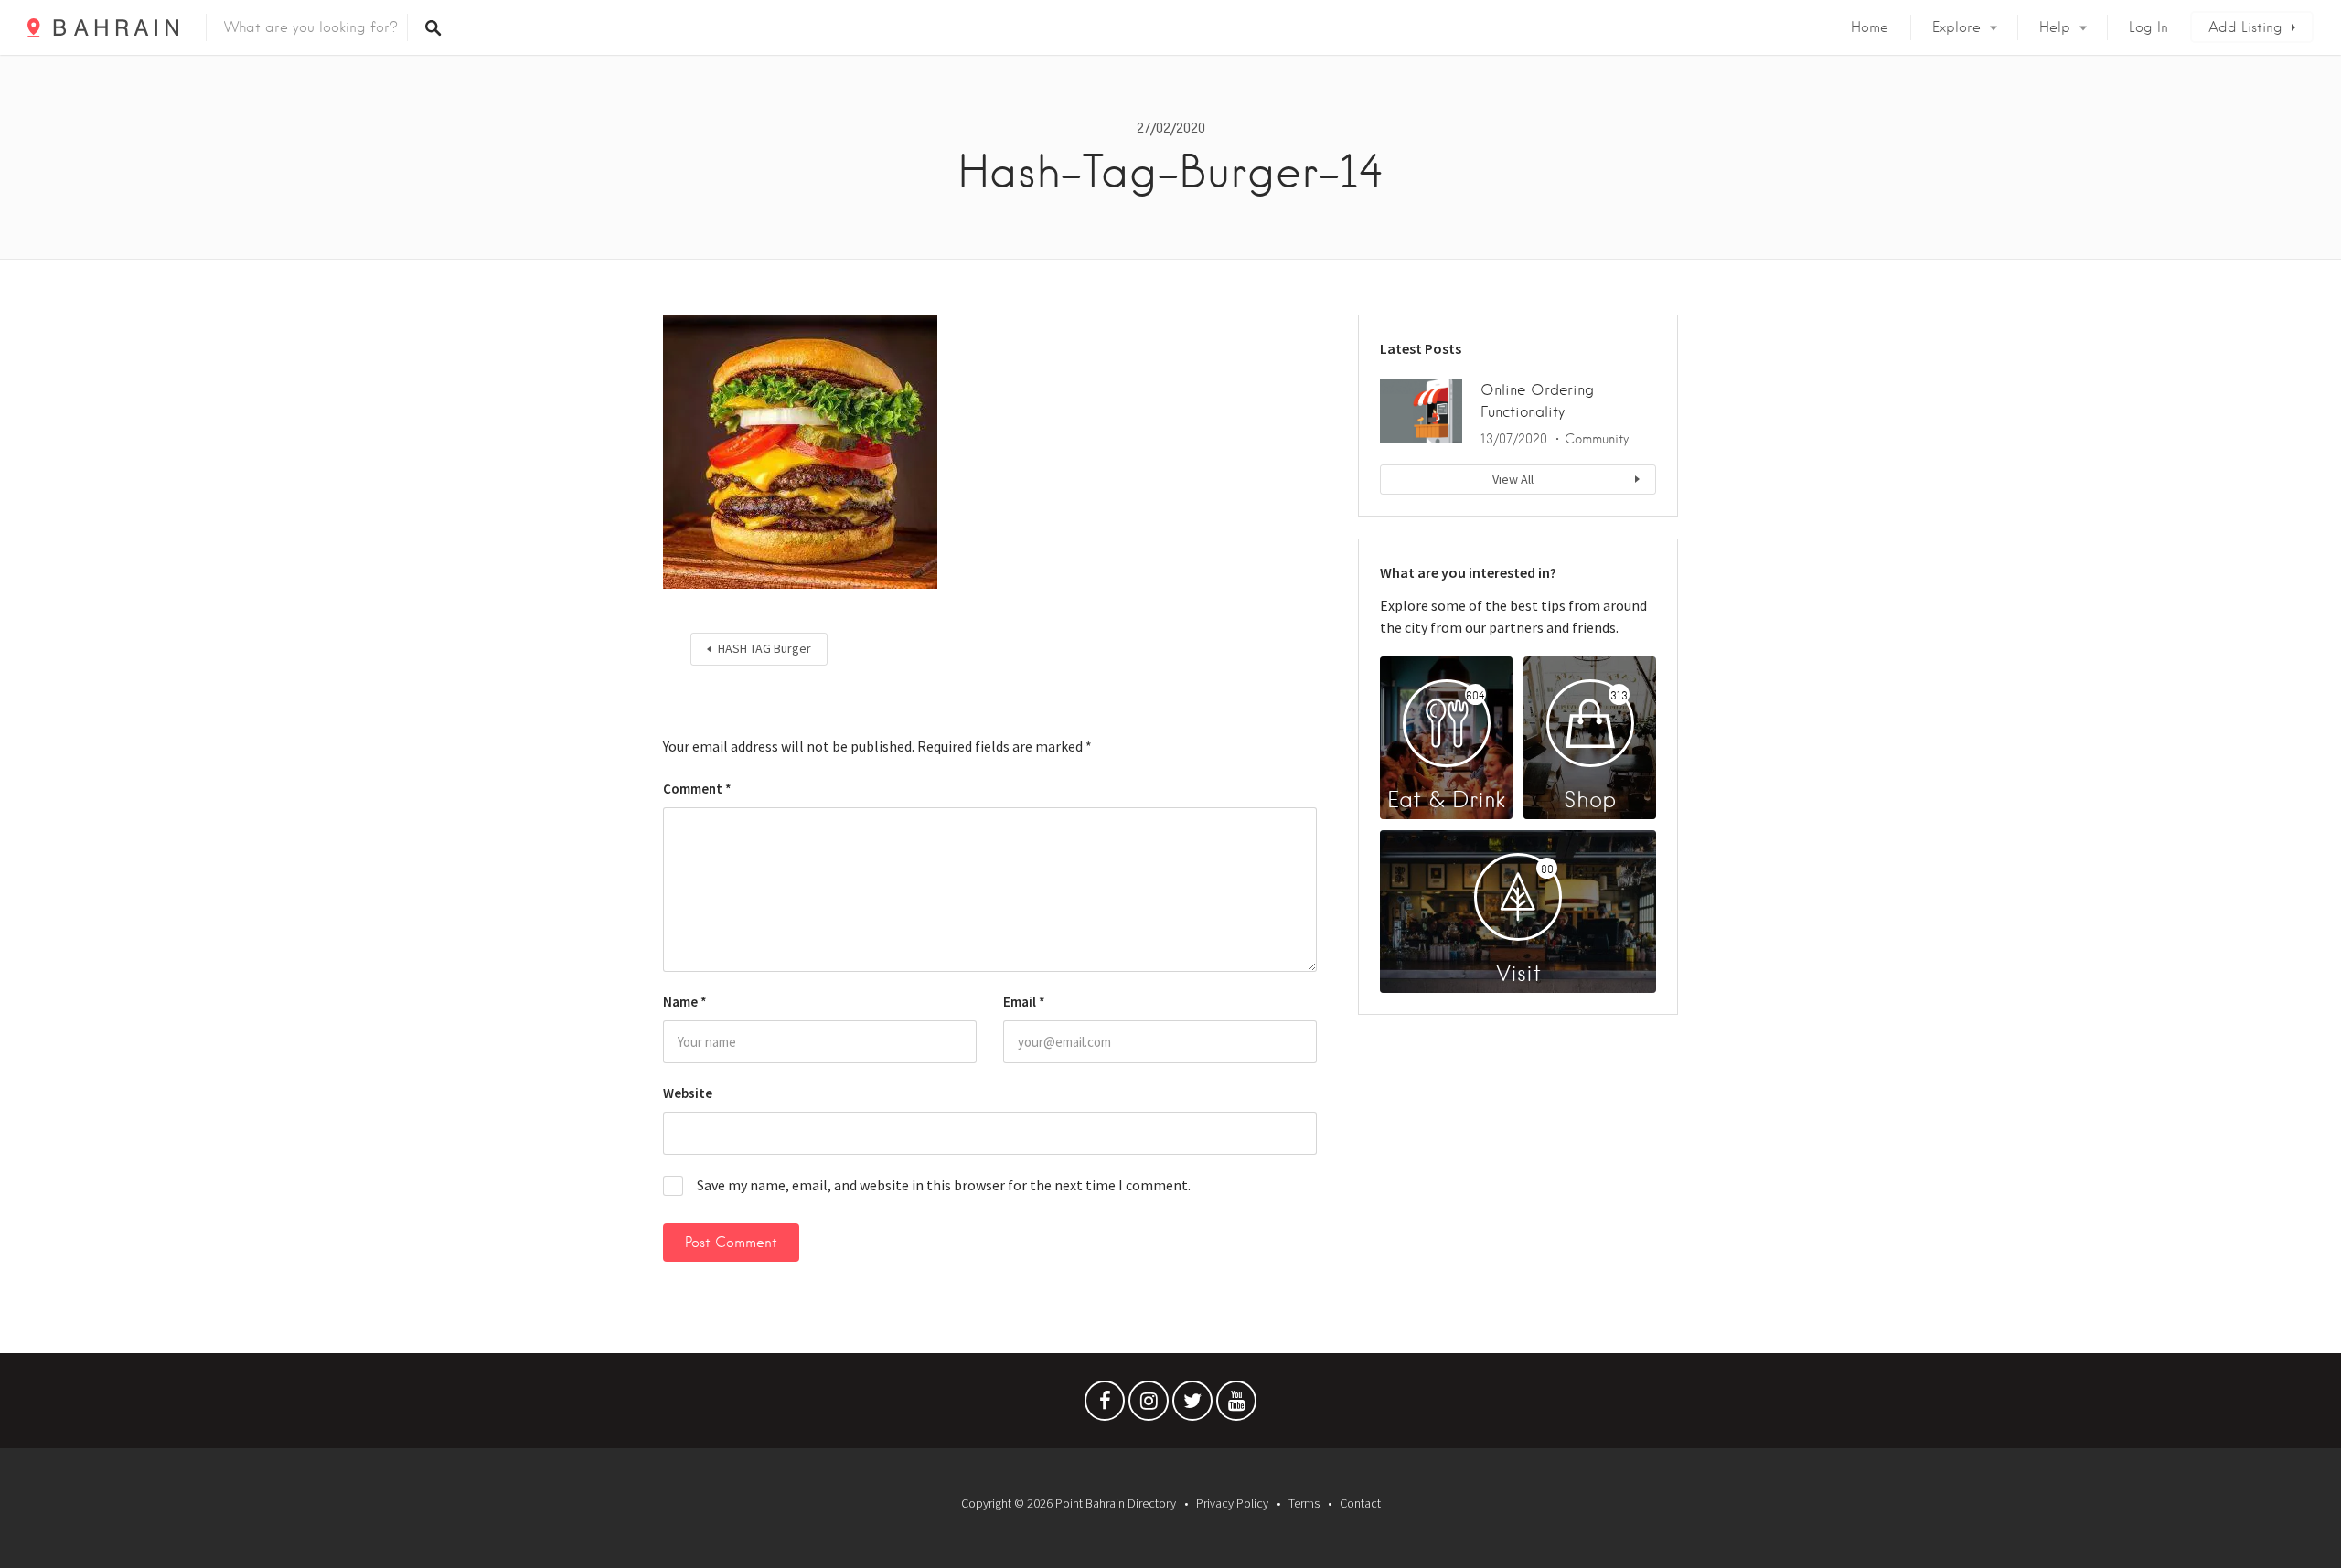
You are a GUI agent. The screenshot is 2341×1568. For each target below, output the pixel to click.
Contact (1360, 1503)
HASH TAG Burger (764, 648)
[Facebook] (1105, 1405)
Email (1024, 1002)
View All (1513, 479)
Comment (697, 789)
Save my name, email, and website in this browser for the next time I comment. (944, 1185)
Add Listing (2245, 27)
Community (1597, 439)
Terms (1304, 1503)
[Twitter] (1192, 1405)
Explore (1956, 27)
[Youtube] (1236, 1405)
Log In (2149, 27)
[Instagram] (1149, 1405)
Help (2055, 27)
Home (1870, 27)
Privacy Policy (1232, 1503)
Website (688, 1093)
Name (685, 1002)
